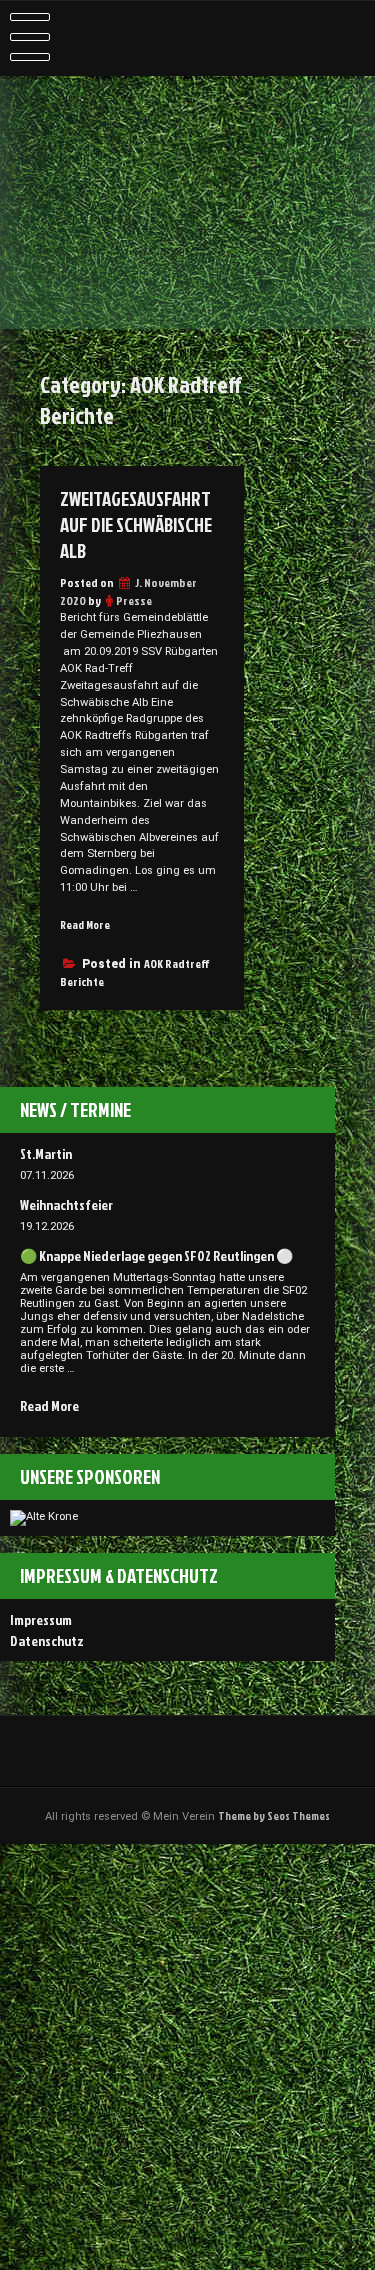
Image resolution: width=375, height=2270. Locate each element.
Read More (85, 925)
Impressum (41, 1619)
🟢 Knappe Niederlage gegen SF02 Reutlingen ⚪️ (156, 1255)
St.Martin (46, 1153)
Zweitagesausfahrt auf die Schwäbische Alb (136, 525)
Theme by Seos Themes (274, 1816)
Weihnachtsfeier (66, 1204)
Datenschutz (47, 1640)
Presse (134, 600)
